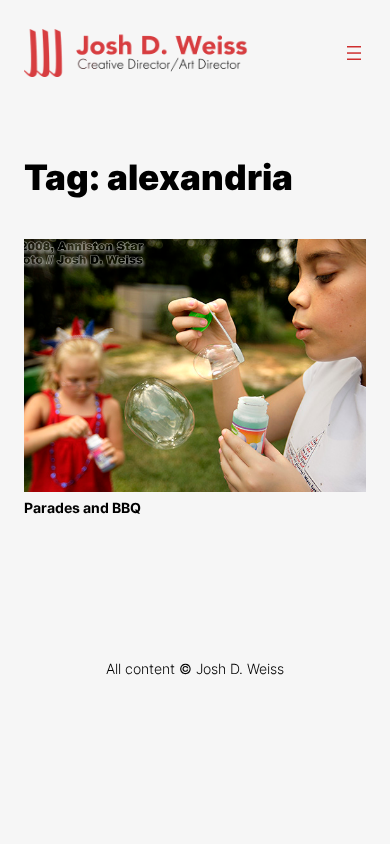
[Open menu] (354, 53)
